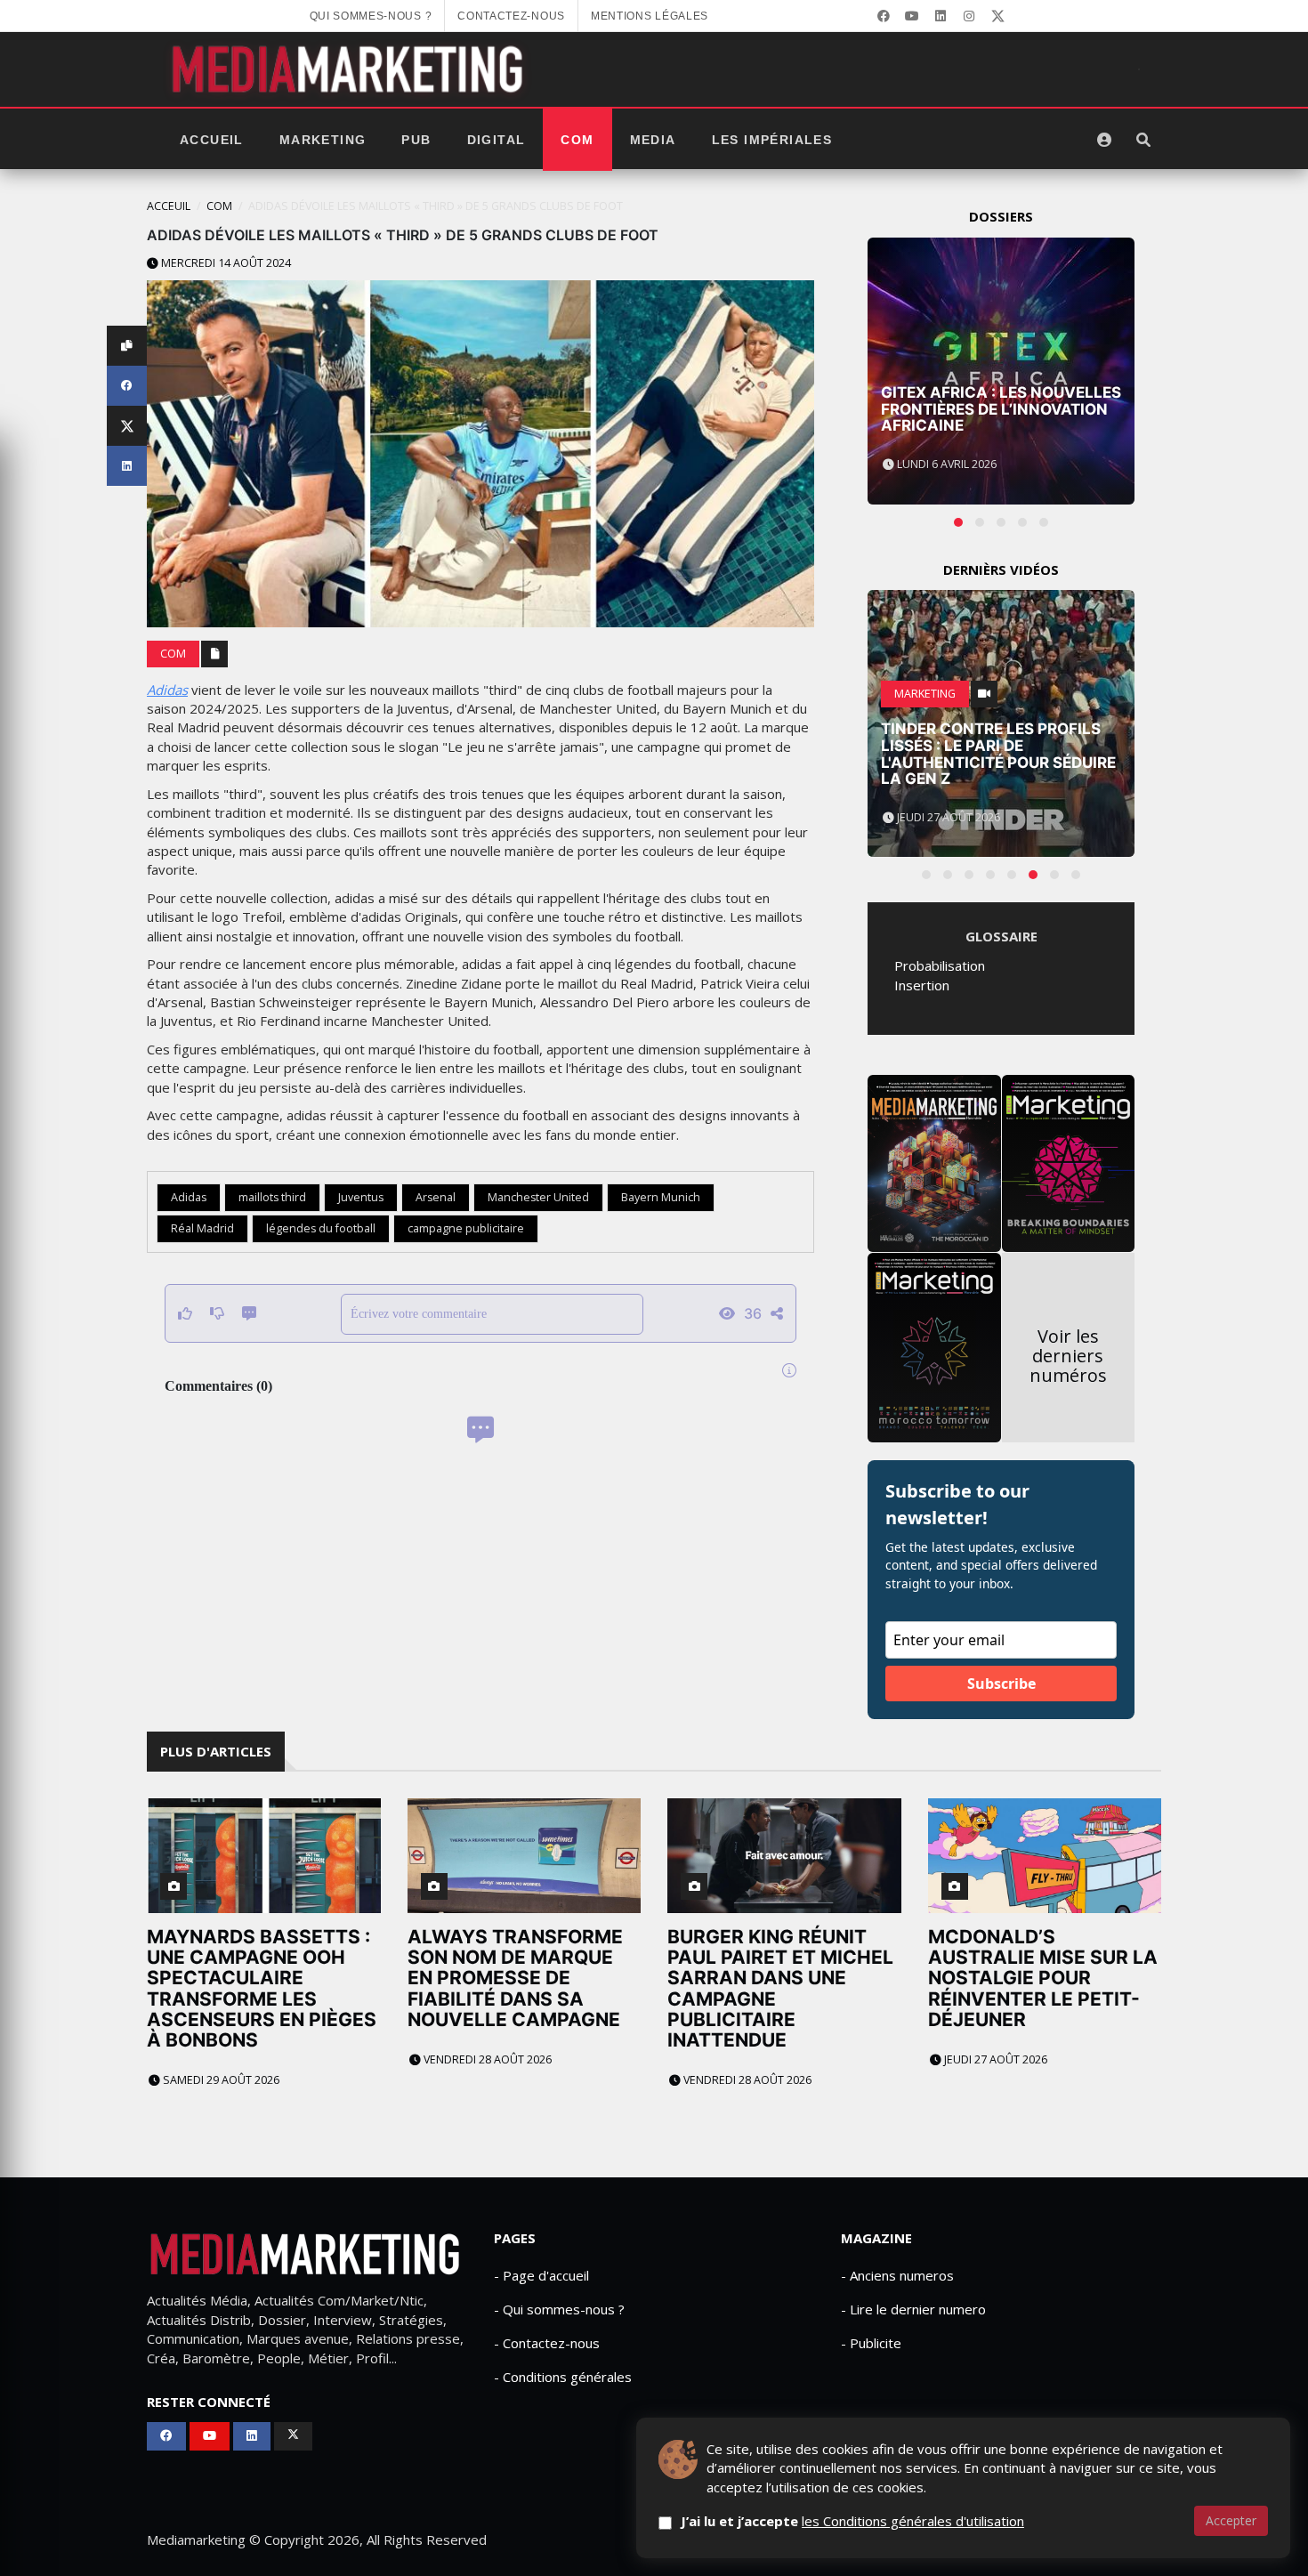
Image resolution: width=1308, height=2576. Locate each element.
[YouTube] (912, 16)
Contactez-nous (511, 16)
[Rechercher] (1143, 140)
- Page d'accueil (541, 2275)
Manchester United (538, 1197)
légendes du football (321, 1228)
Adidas (167, 690)
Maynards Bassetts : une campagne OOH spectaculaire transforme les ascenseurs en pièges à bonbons (262, 1988)
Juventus (361, 1197)
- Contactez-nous (547, 2343)
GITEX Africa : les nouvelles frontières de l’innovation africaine (1001, 409)
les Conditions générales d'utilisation (913, 2521)
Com (577, 140)
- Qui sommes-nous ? (559, 2309)
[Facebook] (884, 16)
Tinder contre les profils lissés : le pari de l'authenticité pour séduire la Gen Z (998, 754)
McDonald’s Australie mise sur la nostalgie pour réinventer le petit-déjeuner (1043, 1978)
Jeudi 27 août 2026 (994, 2059)
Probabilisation (940, 965)
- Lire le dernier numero (913, 2309)
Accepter (1231, 2520)
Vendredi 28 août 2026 (486, 2059)
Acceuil (169, 206)
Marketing (323, 140)
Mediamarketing (196, 2540)
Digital (497, 140)
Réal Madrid (202, 1228)
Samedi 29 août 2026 (220, 2080)
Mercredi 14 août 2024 (225, 263)
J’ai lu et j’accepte (852, 2521)
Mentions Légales (650, 16)
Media (653, 140)
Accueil (212, 140)
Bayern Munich (661, 1197)
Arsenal (436, 1197)
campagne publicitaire (466, 1228)
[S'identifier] (1104, 140)
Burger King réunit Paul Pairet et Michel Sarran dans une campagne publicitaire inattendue (780, 1988)
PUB (416, 140)
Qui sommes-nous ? (371, 16)
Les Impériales (772, 140)
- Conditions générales (563, 2377)
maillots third (272, 1197)
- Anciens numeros (897, 2275)
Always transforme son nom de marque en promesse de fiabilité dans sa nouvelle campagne (515, 1978)
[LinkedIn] (941, 16)
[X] (997, 16)
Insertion (922, 985)
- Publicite (871, 2343)
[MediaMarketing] (350, 69)
